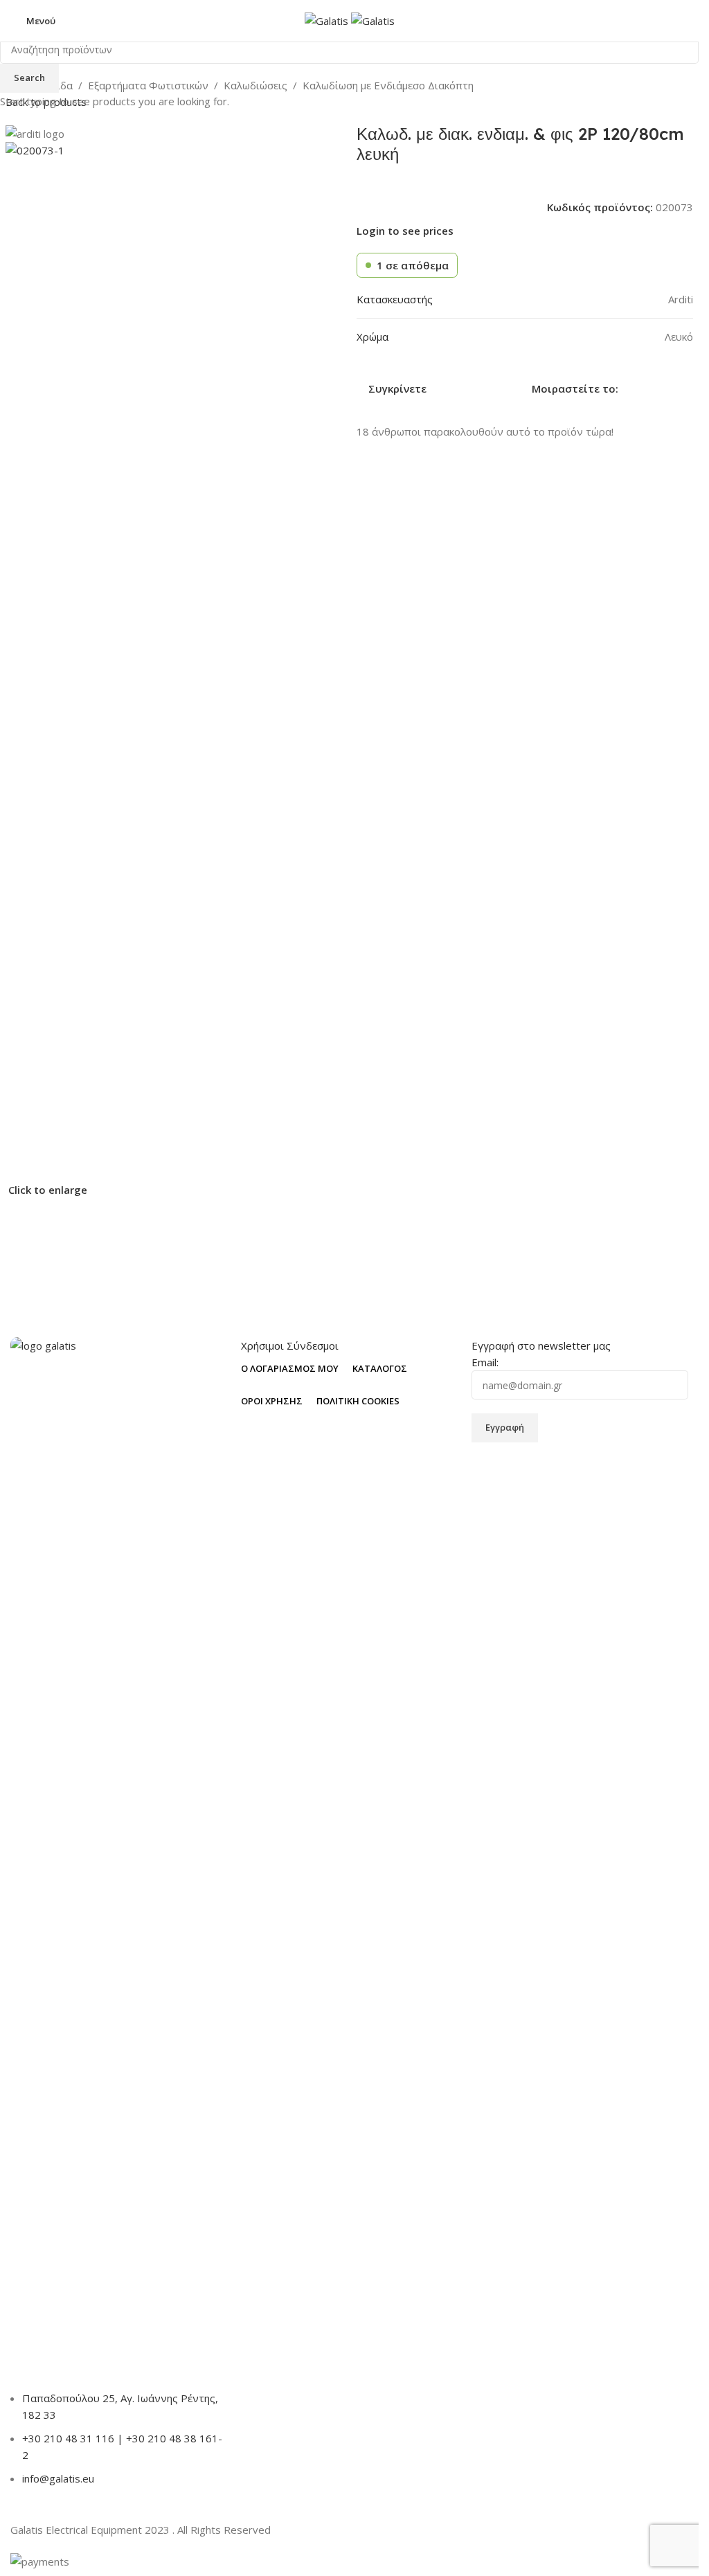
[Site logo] (328, 19)
